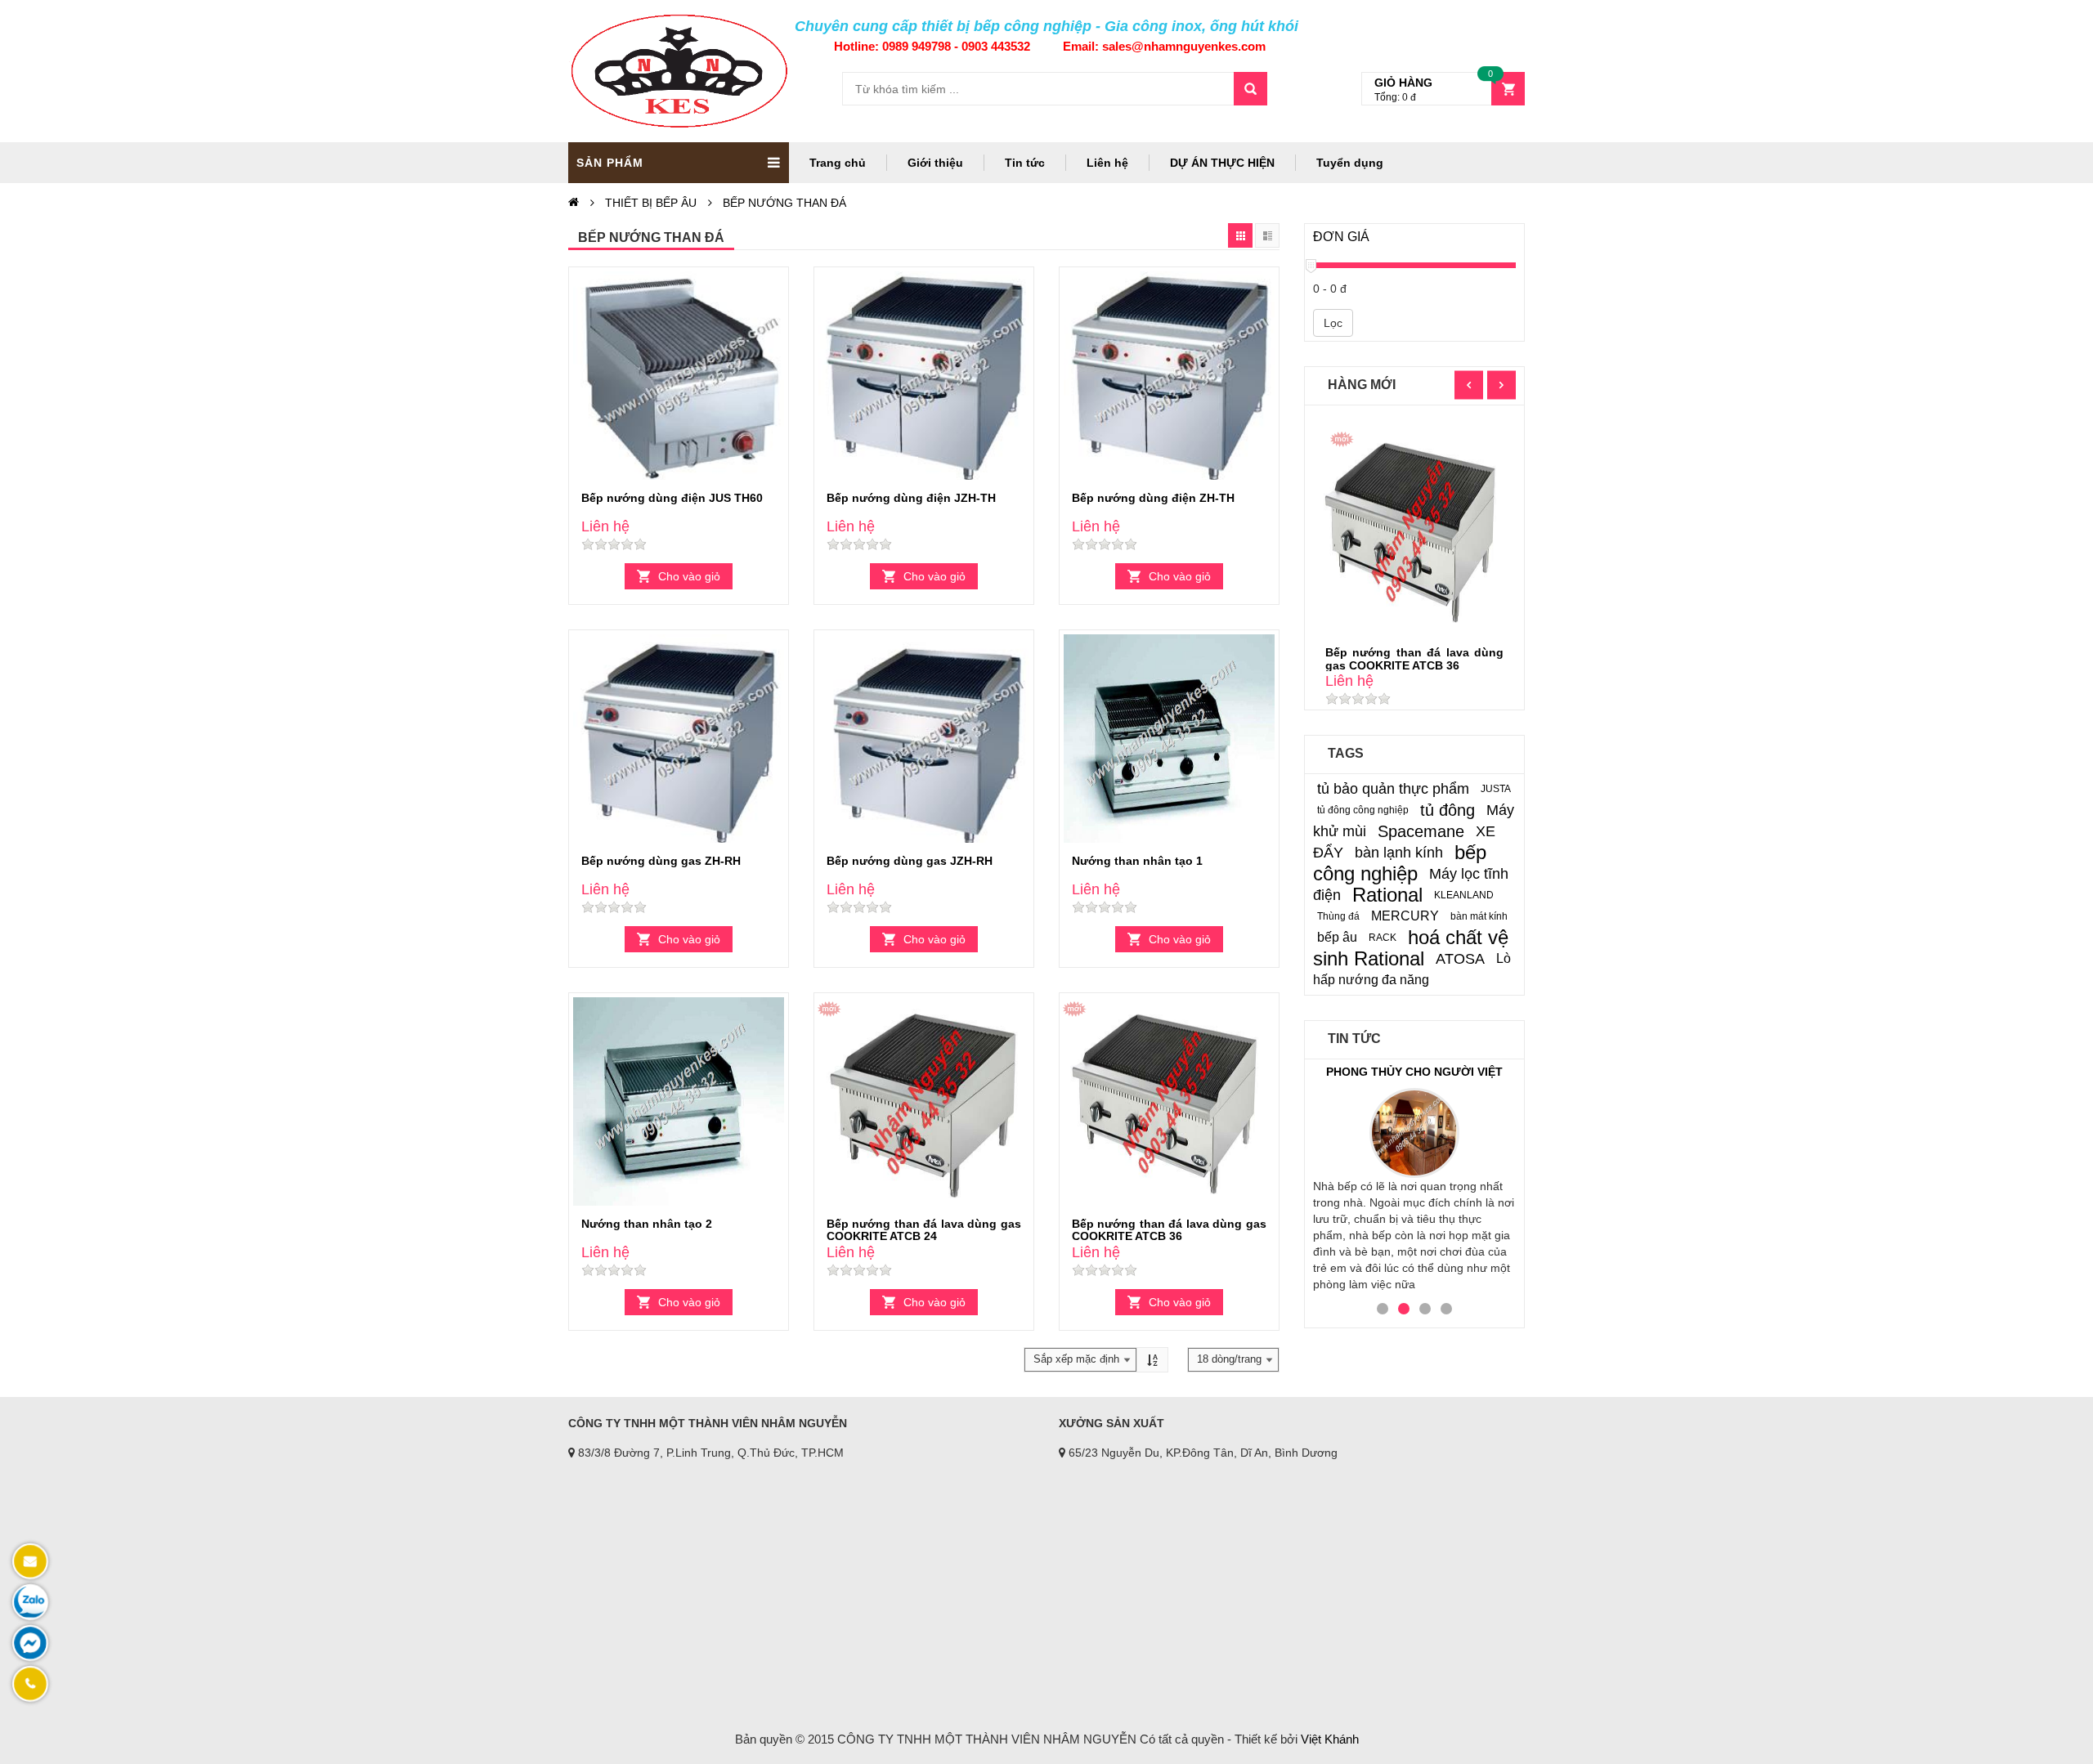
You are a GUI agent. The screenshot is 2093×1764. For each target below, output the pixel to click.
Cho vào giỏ (689, 576)
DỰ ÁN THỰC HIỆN (1222, 163)
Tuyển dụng (1350, 163)
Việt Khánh (1330, 1739)
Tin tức (1025, 163)
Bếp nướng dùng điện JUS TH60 (672, 498)
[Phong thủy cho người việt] (1414, 1133)
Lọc (1333, 323)
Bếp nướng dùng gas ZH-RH (661, 861)
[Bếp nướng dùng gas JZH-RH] (924, 741)
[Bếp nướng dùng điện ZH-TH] (1169, 378)
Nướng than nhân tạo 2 (647, 1224)
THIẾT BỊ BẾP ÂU (651, 203)
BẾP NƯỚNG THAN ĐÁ (784, 203)
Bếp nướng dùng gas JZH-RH (910, 861)
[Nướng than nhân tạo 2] (679, 1104)
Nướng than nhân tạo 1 (1137, 861)
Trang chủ (838, 163)
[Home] (574, 203)
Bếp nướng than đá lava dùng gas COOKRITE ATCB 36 (1169, 1230)
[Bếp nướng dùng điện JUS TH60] (679, 378)
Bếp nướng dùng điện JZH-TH (911, 498)
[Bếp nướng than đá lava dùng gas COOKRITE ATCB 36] (1169, 1104)
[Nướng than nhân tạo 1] (1169, 741)
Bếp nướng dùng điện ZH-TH (1153, 498)
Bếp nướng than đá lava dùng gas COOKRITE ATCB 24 (924, 1230)
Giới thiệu (935, 163)
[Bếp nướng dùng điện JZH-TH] (924, 378)
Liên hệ (1107, 163)
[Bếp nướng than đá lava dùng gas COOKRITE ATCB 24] (924, 1104)
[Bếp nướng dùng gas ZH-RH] (679, 741)
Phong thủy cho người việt (1414, 1072)
